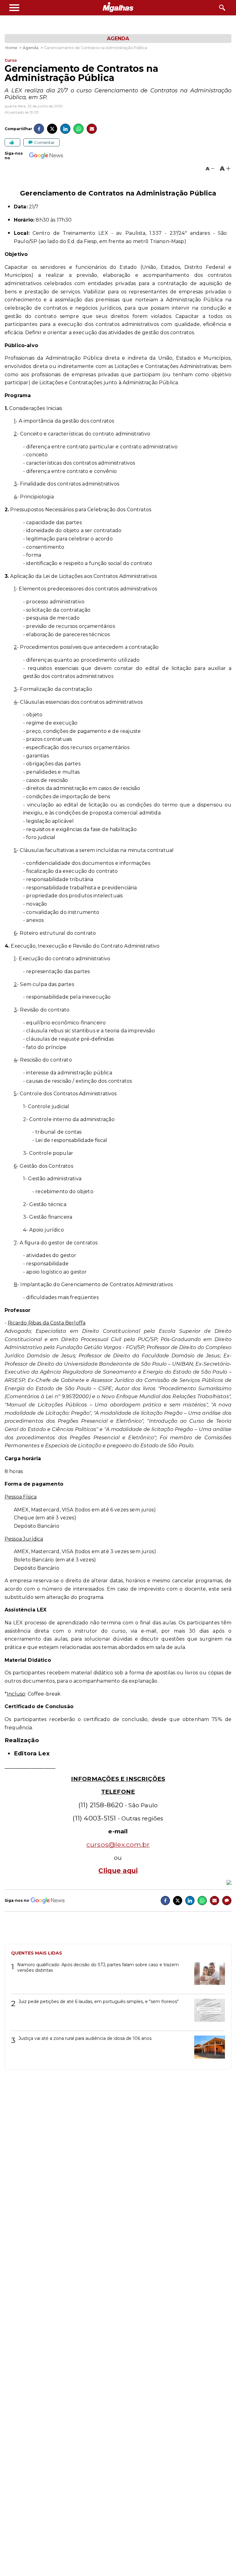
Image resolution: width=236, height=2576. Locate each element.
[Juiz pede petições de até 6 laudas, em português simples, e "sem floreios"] (207, 2012)
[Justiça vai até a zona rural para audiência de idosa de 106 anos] (207, 2049)
